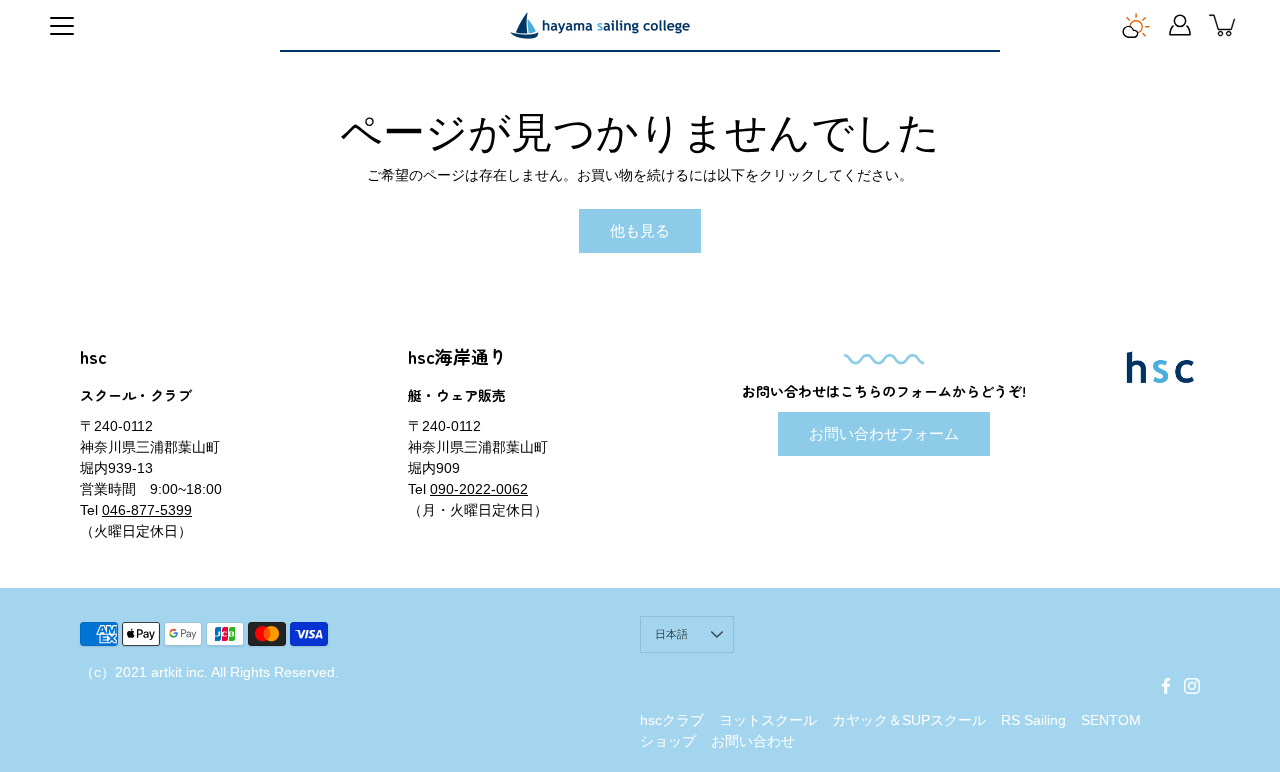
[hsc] (600, 25)
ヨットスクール (768, 720)
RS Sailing (1033, 720)
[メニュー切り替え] (62, 26)
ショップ (668, 741)
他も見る (640, 230)
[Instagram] (1192, 686)
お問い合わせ (753, 741)
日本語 (672, 634)
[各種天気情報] (1136, 25)
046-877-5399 (147, 510)
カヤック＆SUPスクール (909, 720)
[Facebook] (1166, 686)
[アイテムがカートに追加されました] (1224, 25)
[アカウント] (1180, 25)
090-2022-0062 (479, 489)
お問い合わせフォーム (884, 433)
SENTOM (1111, 720)
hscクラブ (672, 720)
